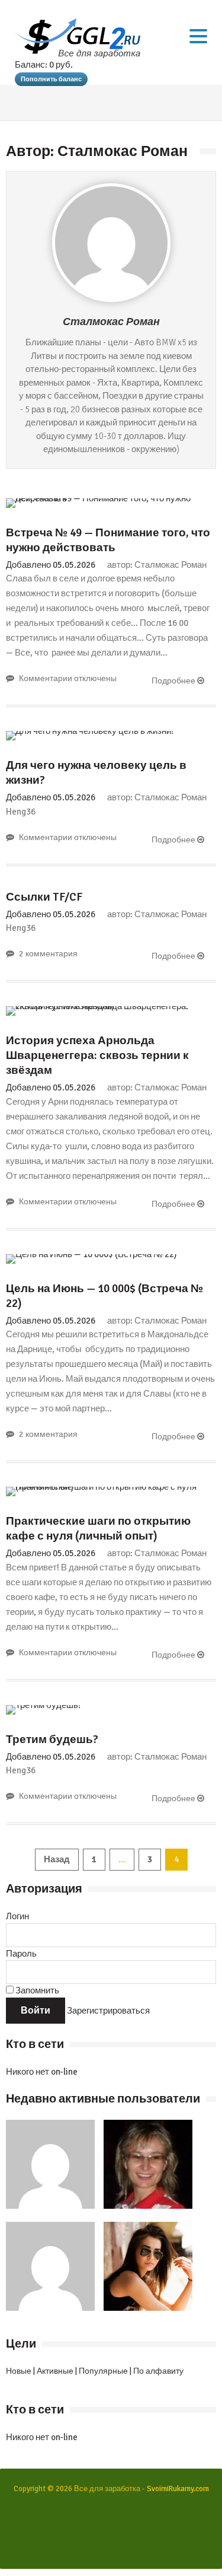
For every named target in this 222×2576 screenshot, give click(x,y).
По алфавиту (158, 2371)
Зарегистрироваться (108, 2011)
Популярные (103, 2371)
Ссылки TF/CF (44, 897)
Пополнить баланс (51, 79)
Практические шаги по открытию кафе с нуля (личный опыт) (98, 1529)
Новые (19, 2371)
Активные (55, 2371)
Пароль (21, 1954)
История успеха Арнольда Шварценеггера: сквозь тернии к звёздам (97, 1055)
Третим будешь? (52, 1739)
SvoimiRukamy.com (178, 2489)
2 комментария (48, 954)
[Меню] (198, 36)
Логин (17, 1916)
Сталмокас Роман (111, 322)
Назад (57, 1859)
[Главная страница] (78, 38)
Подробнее (174, 681)
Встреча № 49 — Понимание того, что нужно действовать (108, 540)
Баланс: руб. (44, 65)
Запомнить (36, 1990)
